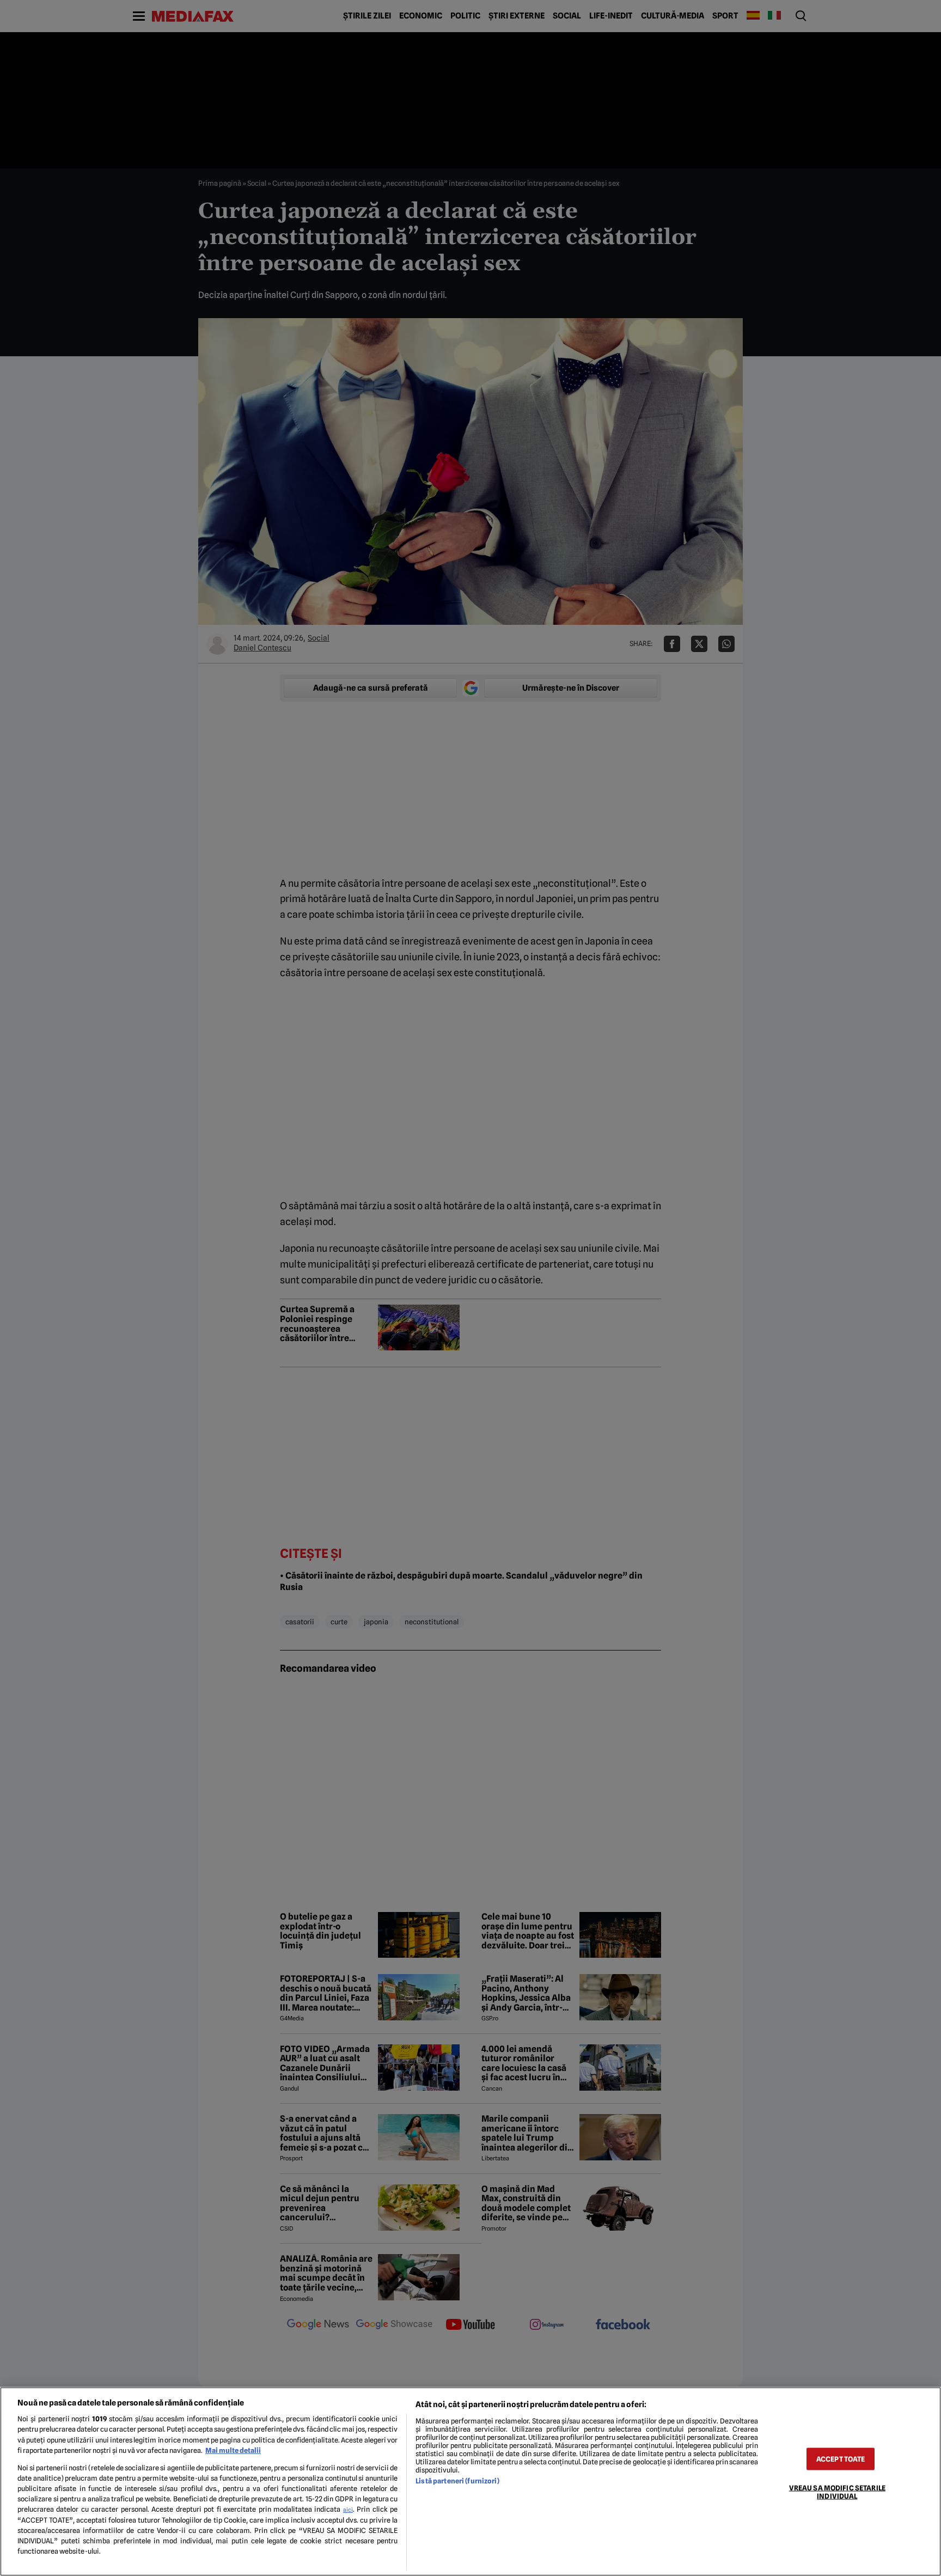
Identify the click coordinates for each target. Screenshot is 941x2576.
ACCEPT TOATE (841, 2459)
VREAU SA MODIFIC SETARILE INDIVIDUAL (837, 2492)
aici (348, 2510)
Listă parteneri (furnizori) (457, 2481)
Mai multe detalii (233, 2450)
